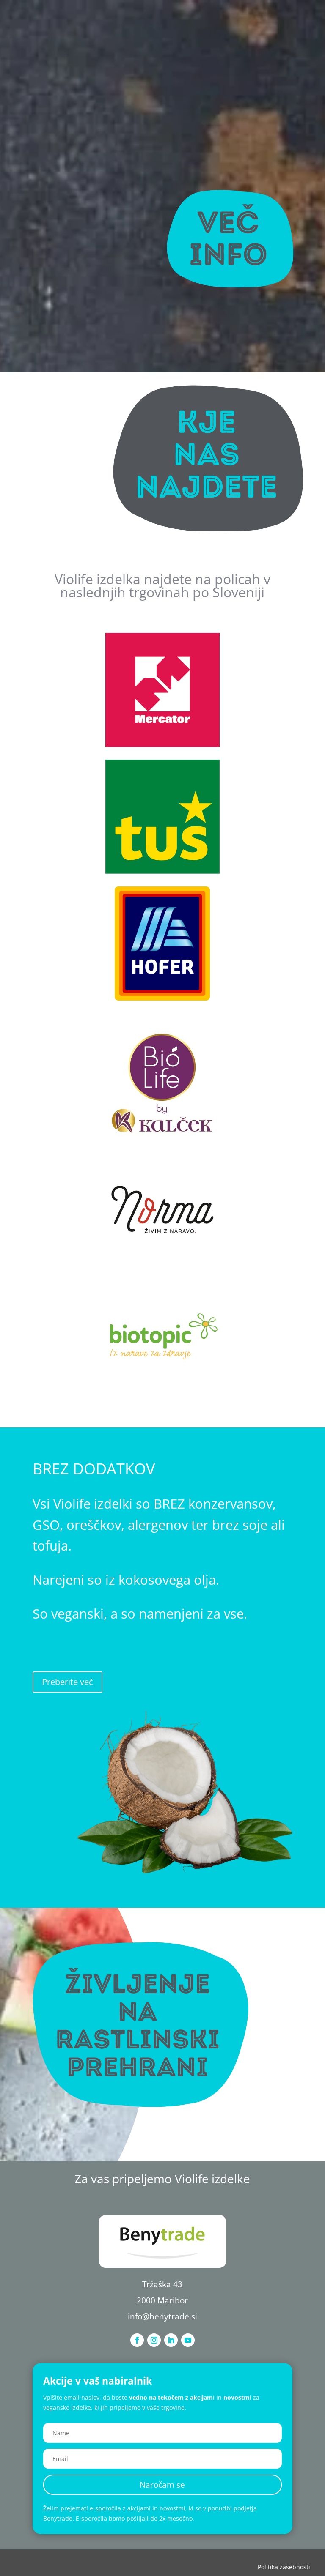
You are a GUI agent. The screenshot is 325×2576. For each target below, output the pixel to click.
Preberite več (67, 1682)
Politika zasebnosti (284, 2567)
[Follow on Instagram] (154, 2340)
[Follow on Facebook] (137, 2340)
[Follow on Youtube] (188, 2340)
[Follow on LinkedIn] (171, 2340)
